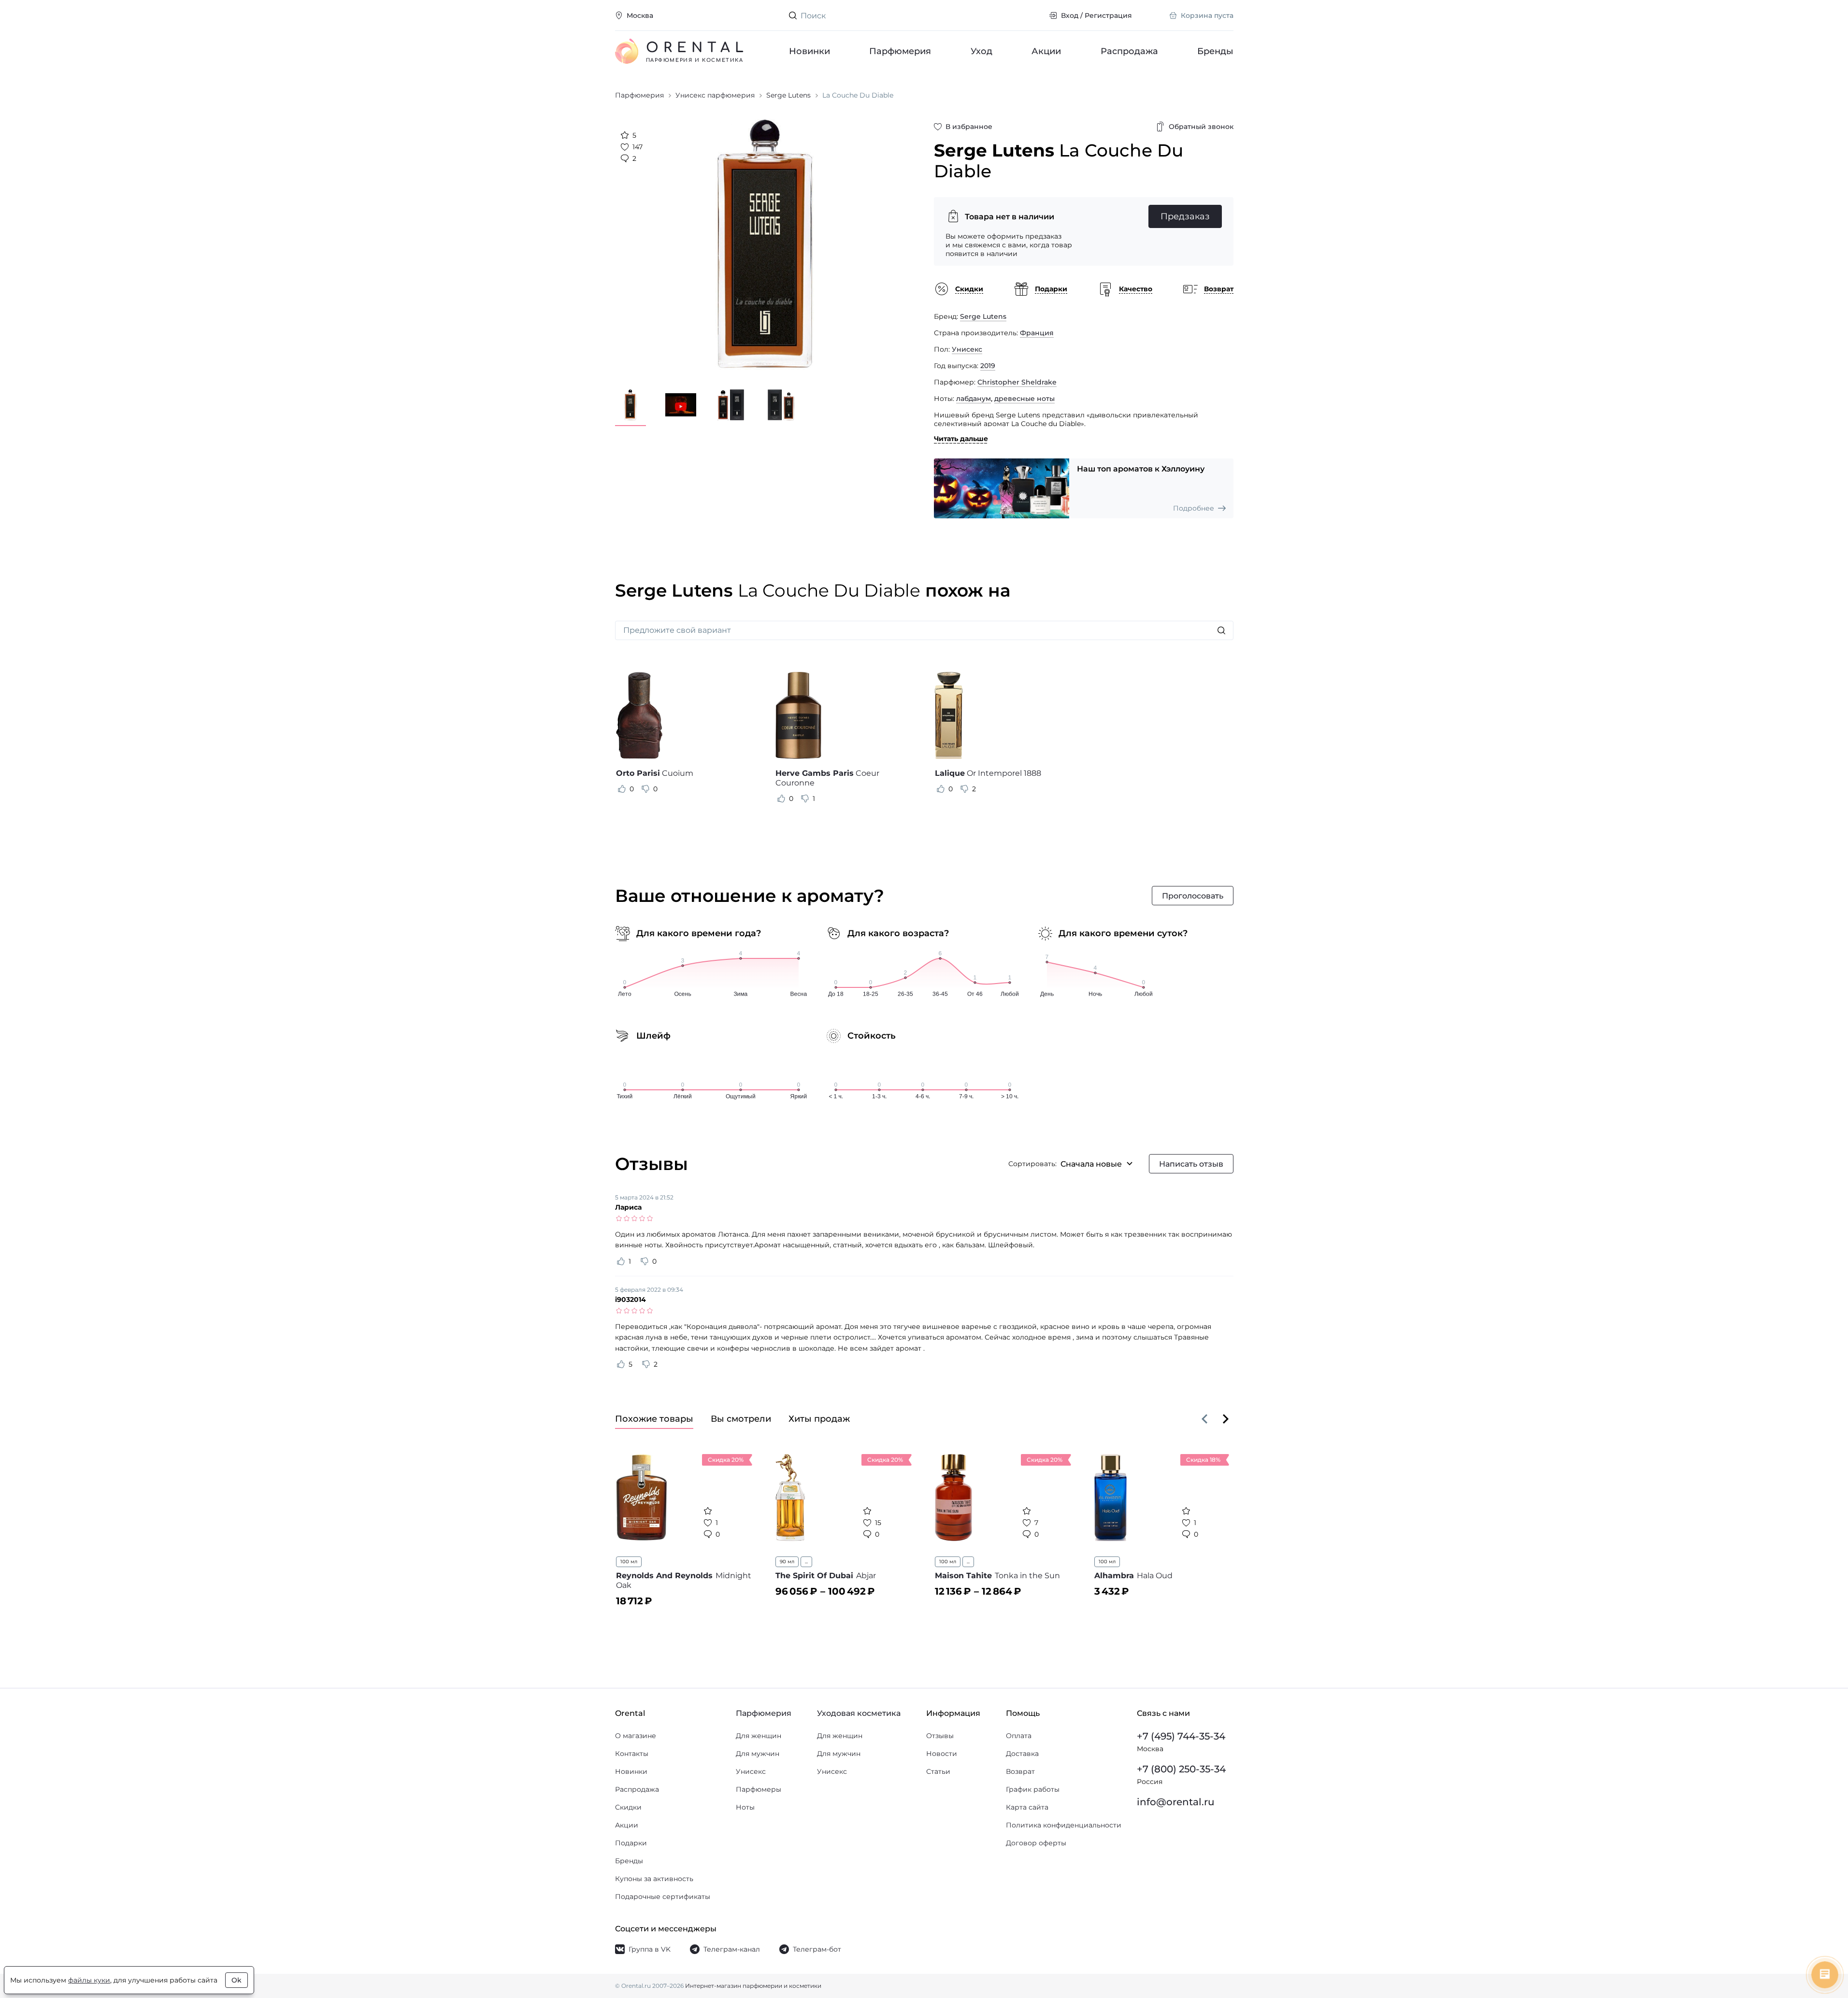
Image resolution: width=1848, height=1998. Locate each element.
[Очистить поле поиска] (1034, 15)
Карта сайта (1027, 1807)
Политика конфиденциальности (1064, 1825)
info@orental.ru (1176, 1802)
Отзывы (940, 1736)
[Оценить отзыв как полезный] (622, 789)
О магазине (636, 1736)
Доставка (1022, 1754)
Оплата (1019, 1736)
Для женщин (759, 1736)
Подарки (631, 1843)
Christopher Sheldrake (1017, 382)
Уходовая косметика (859, 1713)
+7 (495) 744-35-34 (1181, 1736)
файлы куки (89, 1980)
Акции (1046, 51)
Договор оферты (1036, 1843)
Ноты (745, 1807)
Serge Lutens (983, 316)
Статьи (938, 1771)
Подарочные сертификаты (663, 1897)
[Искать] (1221, 630)
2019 (988, 366)
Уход (981, 51)
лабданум (974, 399)
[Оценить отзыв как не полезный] (645, 789)
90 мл (787, 1562)
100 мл (629, 1562)
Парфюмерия (900, 51)
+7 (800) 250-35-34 (1181, 1769)
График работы (1033, 1789)
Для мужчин (758, 1754)
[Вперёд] (1226, 1419)
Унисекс (967, 349)
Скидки (628, 1807)
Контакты (632, 1754)
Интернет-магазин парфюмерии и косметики (753, 1986)
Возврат (1020, 1771)
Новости (942, 1754)
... (806, 1562)
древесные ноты (1024, 399)
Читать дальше (961, 439)
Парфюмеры (759, 1789)
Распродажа (1129, 51)
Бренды (1215, 51)
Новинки (809, 51)
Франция (1037, 333)
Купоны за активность (654, 1879)
